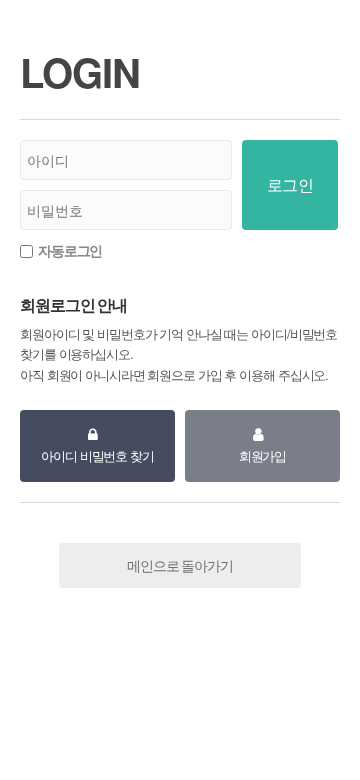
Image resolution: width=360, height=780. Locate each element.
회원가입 (263, 455)
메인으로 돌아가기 (180, 565)
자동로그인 (70, 250)
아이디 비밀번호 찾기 (97, 455)
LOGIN (79, 71)
